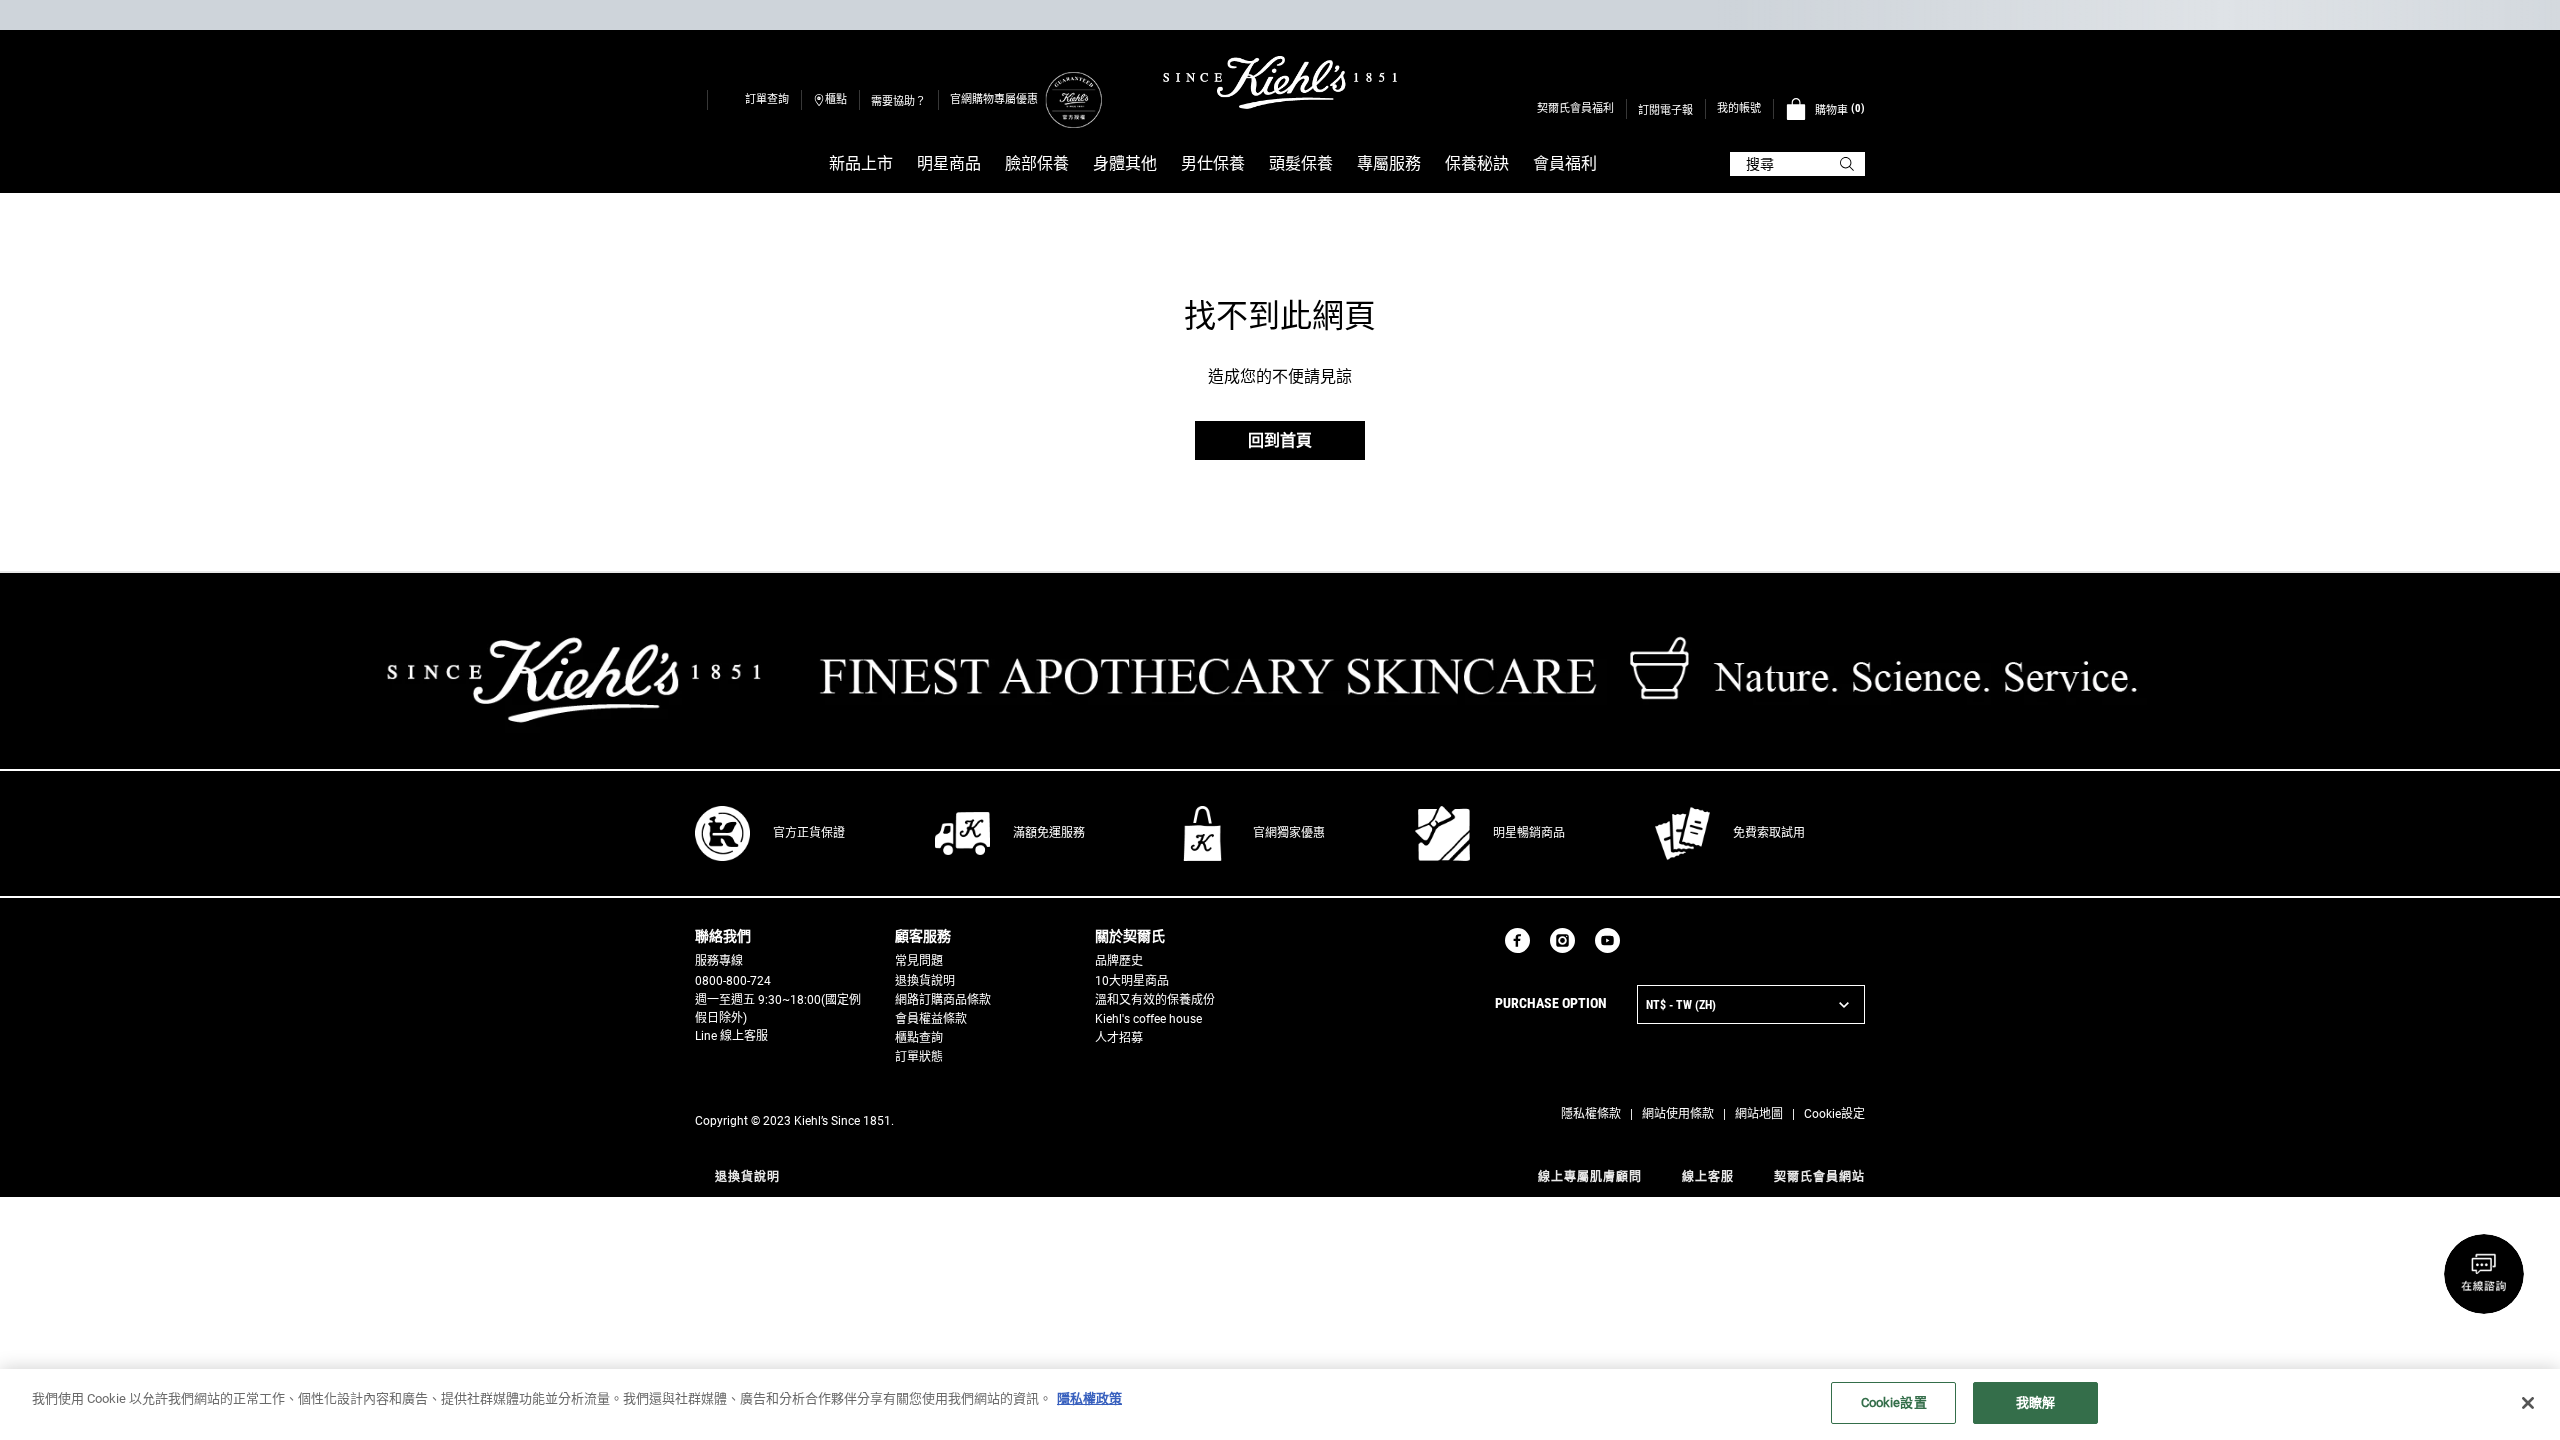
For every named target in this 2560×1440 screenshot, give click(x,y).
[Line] (1640, 941)
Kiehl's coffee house (1148, 1019)
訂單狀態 (919, 1057)
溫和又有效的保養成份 (1155, 1000)
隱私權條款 (1591, 1114)
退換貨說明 (925, 981)
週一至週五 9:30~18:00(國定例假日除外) (778, 1009)
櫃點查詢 (919, 1038)
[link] (1073, 99)
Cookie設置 (1894, 1402)
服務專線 (719, 961)
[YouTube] (1607, 940)
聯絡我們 (723, 936)
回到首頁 (1280, 440)
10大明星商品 (1132, 981)
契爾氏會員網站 (1819, 1177)
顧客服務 (923, 936)
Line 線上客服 (731, 1036)
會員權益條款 (931, 1019)
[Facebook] (1517, 940)
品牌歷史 (1119, 961)
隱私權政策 (1089, 1398)
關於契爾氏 (1130, 936)
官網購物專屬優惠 (994, 99)
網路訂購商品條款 (943, 1000)
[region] (1280, 1404)
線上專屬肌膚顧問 (1590, 1177)
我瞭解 (2035, 1402)
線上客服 (1708, 1177)
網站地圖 (1759, 1114)
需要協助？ (898, 101)
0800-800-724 (733, 981)
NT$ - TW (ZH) (1681, 1005)
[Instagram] (1562, 940)
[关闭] (2528, 1403)
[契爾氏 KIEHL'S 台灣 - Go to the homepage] (1280, 82)
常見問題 (919, 961)
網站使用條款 (1678, 1114)
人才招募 (1119, 1038)
